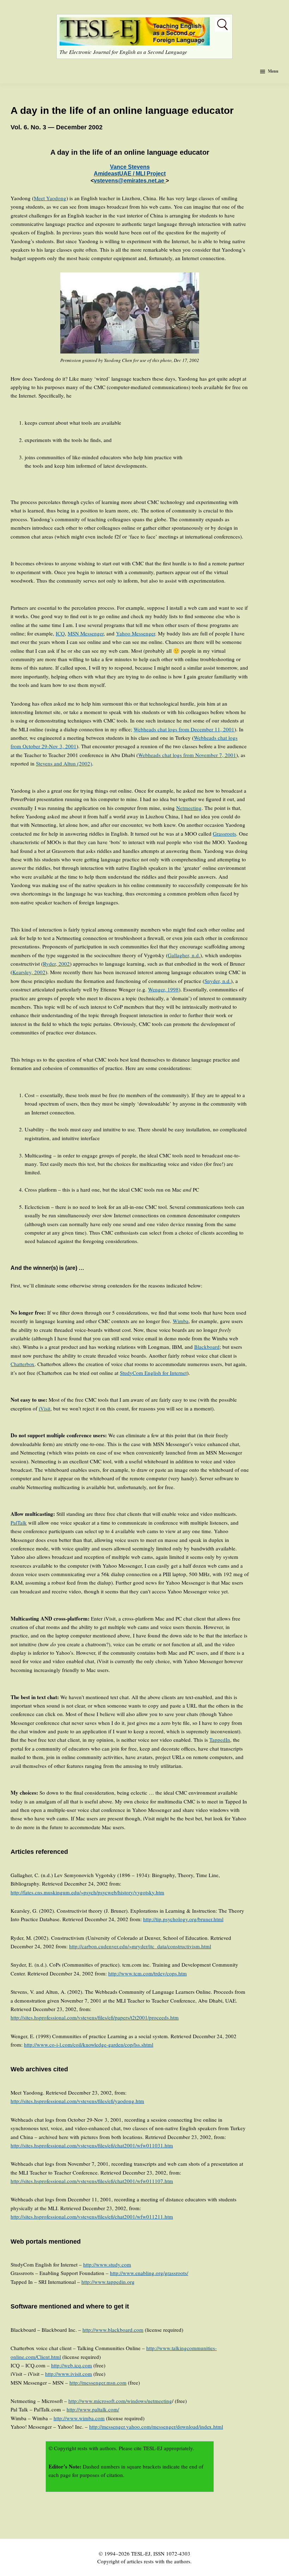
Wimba (181, 1321)
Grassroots (225, 834)
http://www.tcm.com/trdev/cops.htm (147, 1973)
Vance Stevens (130, 167)
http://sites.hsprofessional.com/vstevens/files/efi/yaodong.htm (77, 2101)
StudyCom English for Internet (153, 1373)
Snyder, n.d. (218, 981)
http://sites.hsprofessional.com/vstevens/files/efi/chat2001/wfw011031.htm (92, 2145)
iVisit (45, 1408)
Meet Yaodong (50, 198)
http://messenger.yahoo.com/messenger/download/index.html (156, 2427)
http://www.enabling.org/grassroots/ (149, 2273)
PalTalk (19, 1523)
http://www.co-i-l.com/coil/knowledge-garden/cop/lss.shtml (89, 2045)
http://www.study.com (107, 2264)
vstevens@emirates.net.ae (130, 181)
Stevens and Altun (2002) (64, 763)
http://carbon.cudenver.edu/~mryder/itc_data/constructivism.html (140, 1946)
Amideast (106, 174)
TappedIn (220, 1740)
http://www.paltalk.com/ (93, 2409)
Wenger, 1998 (163, 989)
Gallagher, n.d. (184, 955)
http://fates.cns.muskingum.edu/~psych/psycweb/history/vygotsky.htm (87, 1892)
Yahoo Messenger (136, 633)
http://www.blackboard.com (113, 2330)
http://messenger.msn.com (98, 2383)
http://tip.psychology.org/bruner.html (183, 1919)
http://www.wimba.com (79, 2418)
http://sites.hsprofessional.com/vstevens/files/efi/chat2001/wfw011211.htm (92, 2217)
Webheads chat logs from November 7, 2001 (187, 755)
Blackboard (207, 1347)
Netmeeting (189, 808)
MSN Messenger (86, 633)
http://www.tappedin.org (108, 2282)
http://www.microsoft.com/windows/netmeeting (120, 2401)
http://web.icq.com (72, 2365)
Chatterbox (23, 1364)
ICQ (60, 633)
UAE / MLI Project (142, 174)
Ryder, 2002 (56, 964)
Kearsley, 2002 (29, 972)
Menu (273, 71)
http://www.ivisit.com (69, 2374)
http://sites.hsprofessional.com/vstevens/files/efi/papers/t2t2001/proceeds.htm (95, 2017)
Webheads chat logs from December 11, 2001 (184, 729)
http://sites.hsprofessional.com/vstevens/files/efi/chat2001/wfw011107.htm (92, 2181)
